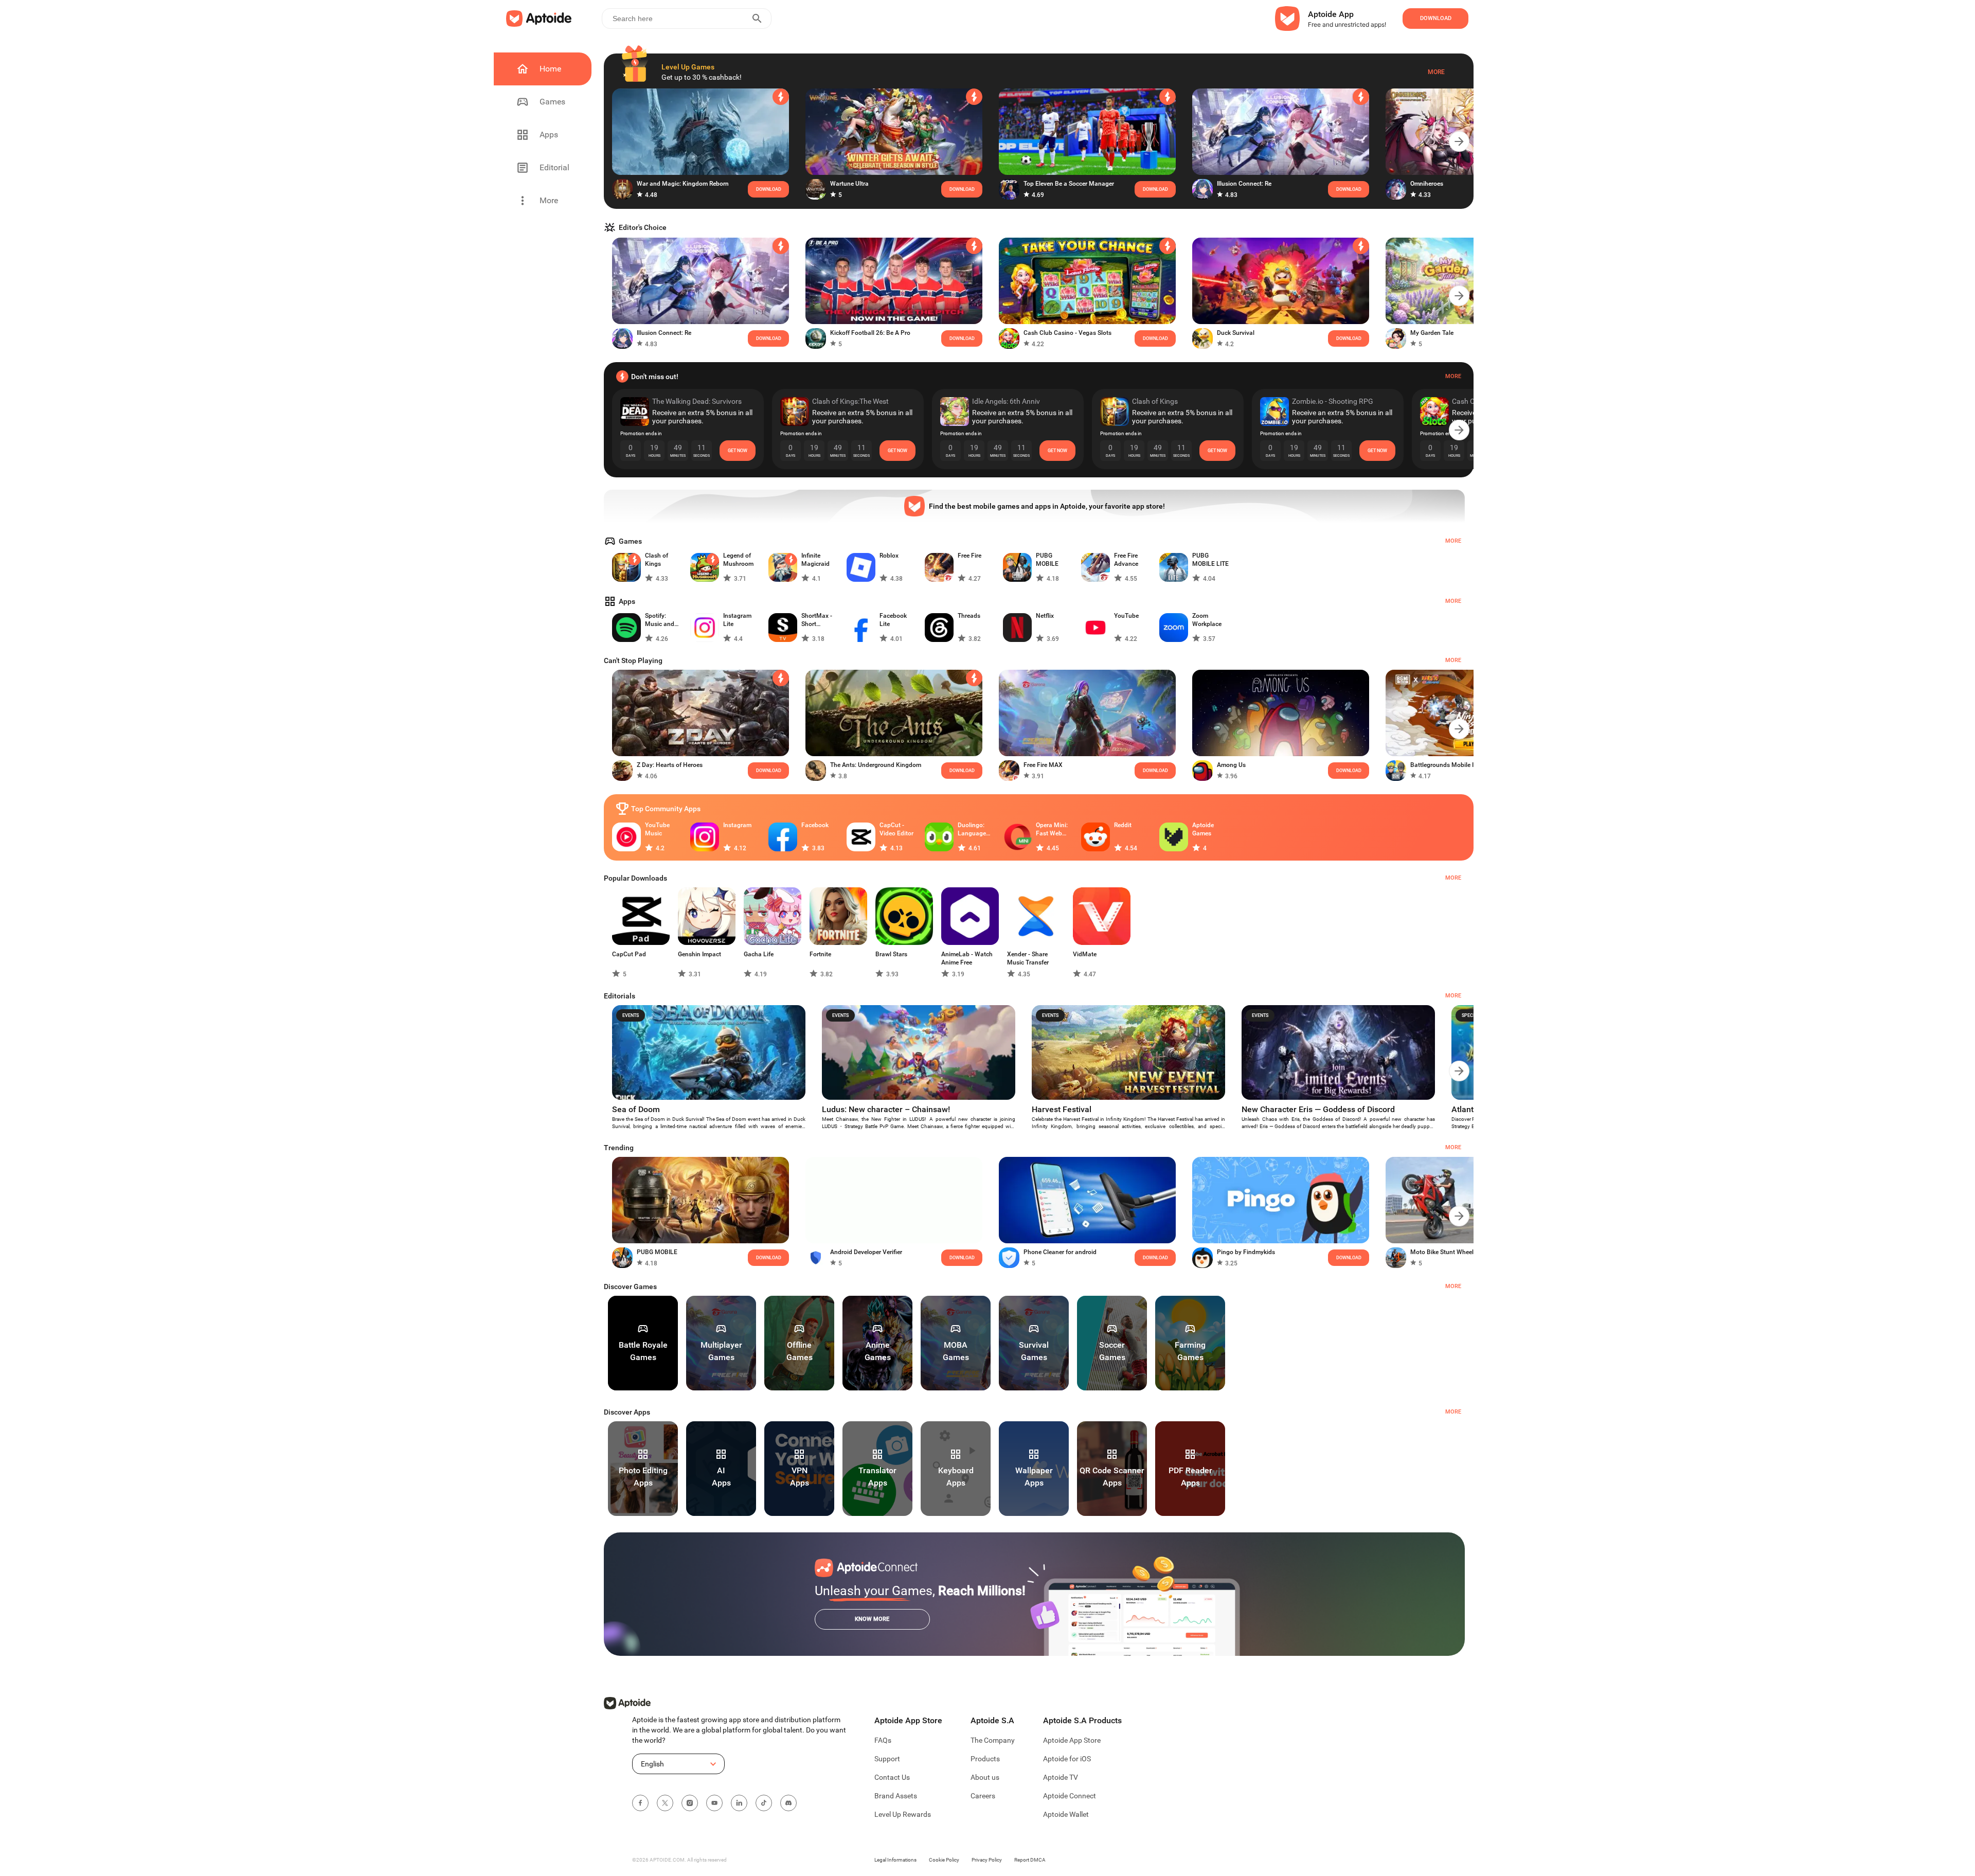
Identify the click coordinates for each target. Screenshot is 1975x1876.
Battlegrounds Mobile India (1448, 765)
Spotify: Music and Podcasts (660, 620)
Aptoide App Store (1072, 1740)
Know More (872, 1619)
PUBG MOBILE (1047, 560)
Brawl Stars (891, 954)
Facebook (815, 825)
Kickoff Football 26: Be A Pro (870, 333)
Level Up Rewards (903, 1814)
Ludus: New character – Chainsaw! (886, 1109)
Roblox (889, 556)
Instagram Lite (737, 620)
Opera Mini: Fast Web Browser (1052, 829)
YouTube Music (657, 829)
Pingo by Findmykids (1246, 1252)
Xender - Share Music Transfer (1028, 958)
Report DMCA (1030, 1860)
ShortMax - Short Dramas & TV (820, 620)
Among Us (1231, 765)
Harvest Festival (1062, 1109)
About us (985, 1777)
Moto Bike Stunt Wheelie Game (1453, 1252)
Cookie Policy (944, 1860)
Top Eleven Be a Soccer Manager (1069, 184)
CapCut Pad (629, 954)
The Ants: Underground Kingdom (876, 765)
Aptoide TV (1061, 1777)
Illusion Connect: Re (1244, 184)
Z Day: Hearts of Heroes (670, 765)
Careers (983, 1796)
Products (985, 1759)
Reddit (1123, 825)
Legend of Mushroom (738, 560)
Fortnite (820, 954)
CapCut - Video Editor (896, 829)
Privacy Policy (987, 1860)
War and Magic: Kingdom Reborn (683, 184)
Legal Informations (895, 1860)
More (1436, 72)
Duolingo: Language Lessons (972, 829)
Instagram (737, 825)
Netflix (1045, 616)
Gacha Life (759, 954)
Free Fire (969, 556)
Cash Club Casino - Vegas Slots (1067, 333)
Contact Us (892, 1777)
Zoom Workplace (1207, 620)
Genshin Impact (699, 954)
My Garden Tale (1432, 333)
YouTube (1126, 616)
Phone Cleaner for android (1060, 1252)
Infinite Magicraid (815, 560)
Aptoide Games (1203, 829)
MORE (1453, 1286)
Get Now (738, 451)
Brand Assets (896, 1796)
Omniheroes (1427, 184)
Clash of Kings (657, 560)
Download (962, 771)
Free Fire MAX (1043, 765)
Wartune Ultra (849, 184)
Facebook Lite (893, 620)
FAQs (883, 1740)
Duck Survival (1236, 333)
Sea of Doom (636, 1109)
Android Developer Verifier (866, 1252)
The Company (993, 1740)
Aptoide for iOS (1067, 1759)
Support (887, 1759)
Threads (969, 616)
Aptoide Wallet (1066, 1814)
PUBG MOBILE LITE (1210, 560)
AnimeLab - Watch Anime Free (967, 958)
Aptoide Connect (1070, 1796)
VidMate (1085, 954)
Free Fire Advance (1126, 560)
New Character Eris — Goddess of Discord (1318, 1109)
